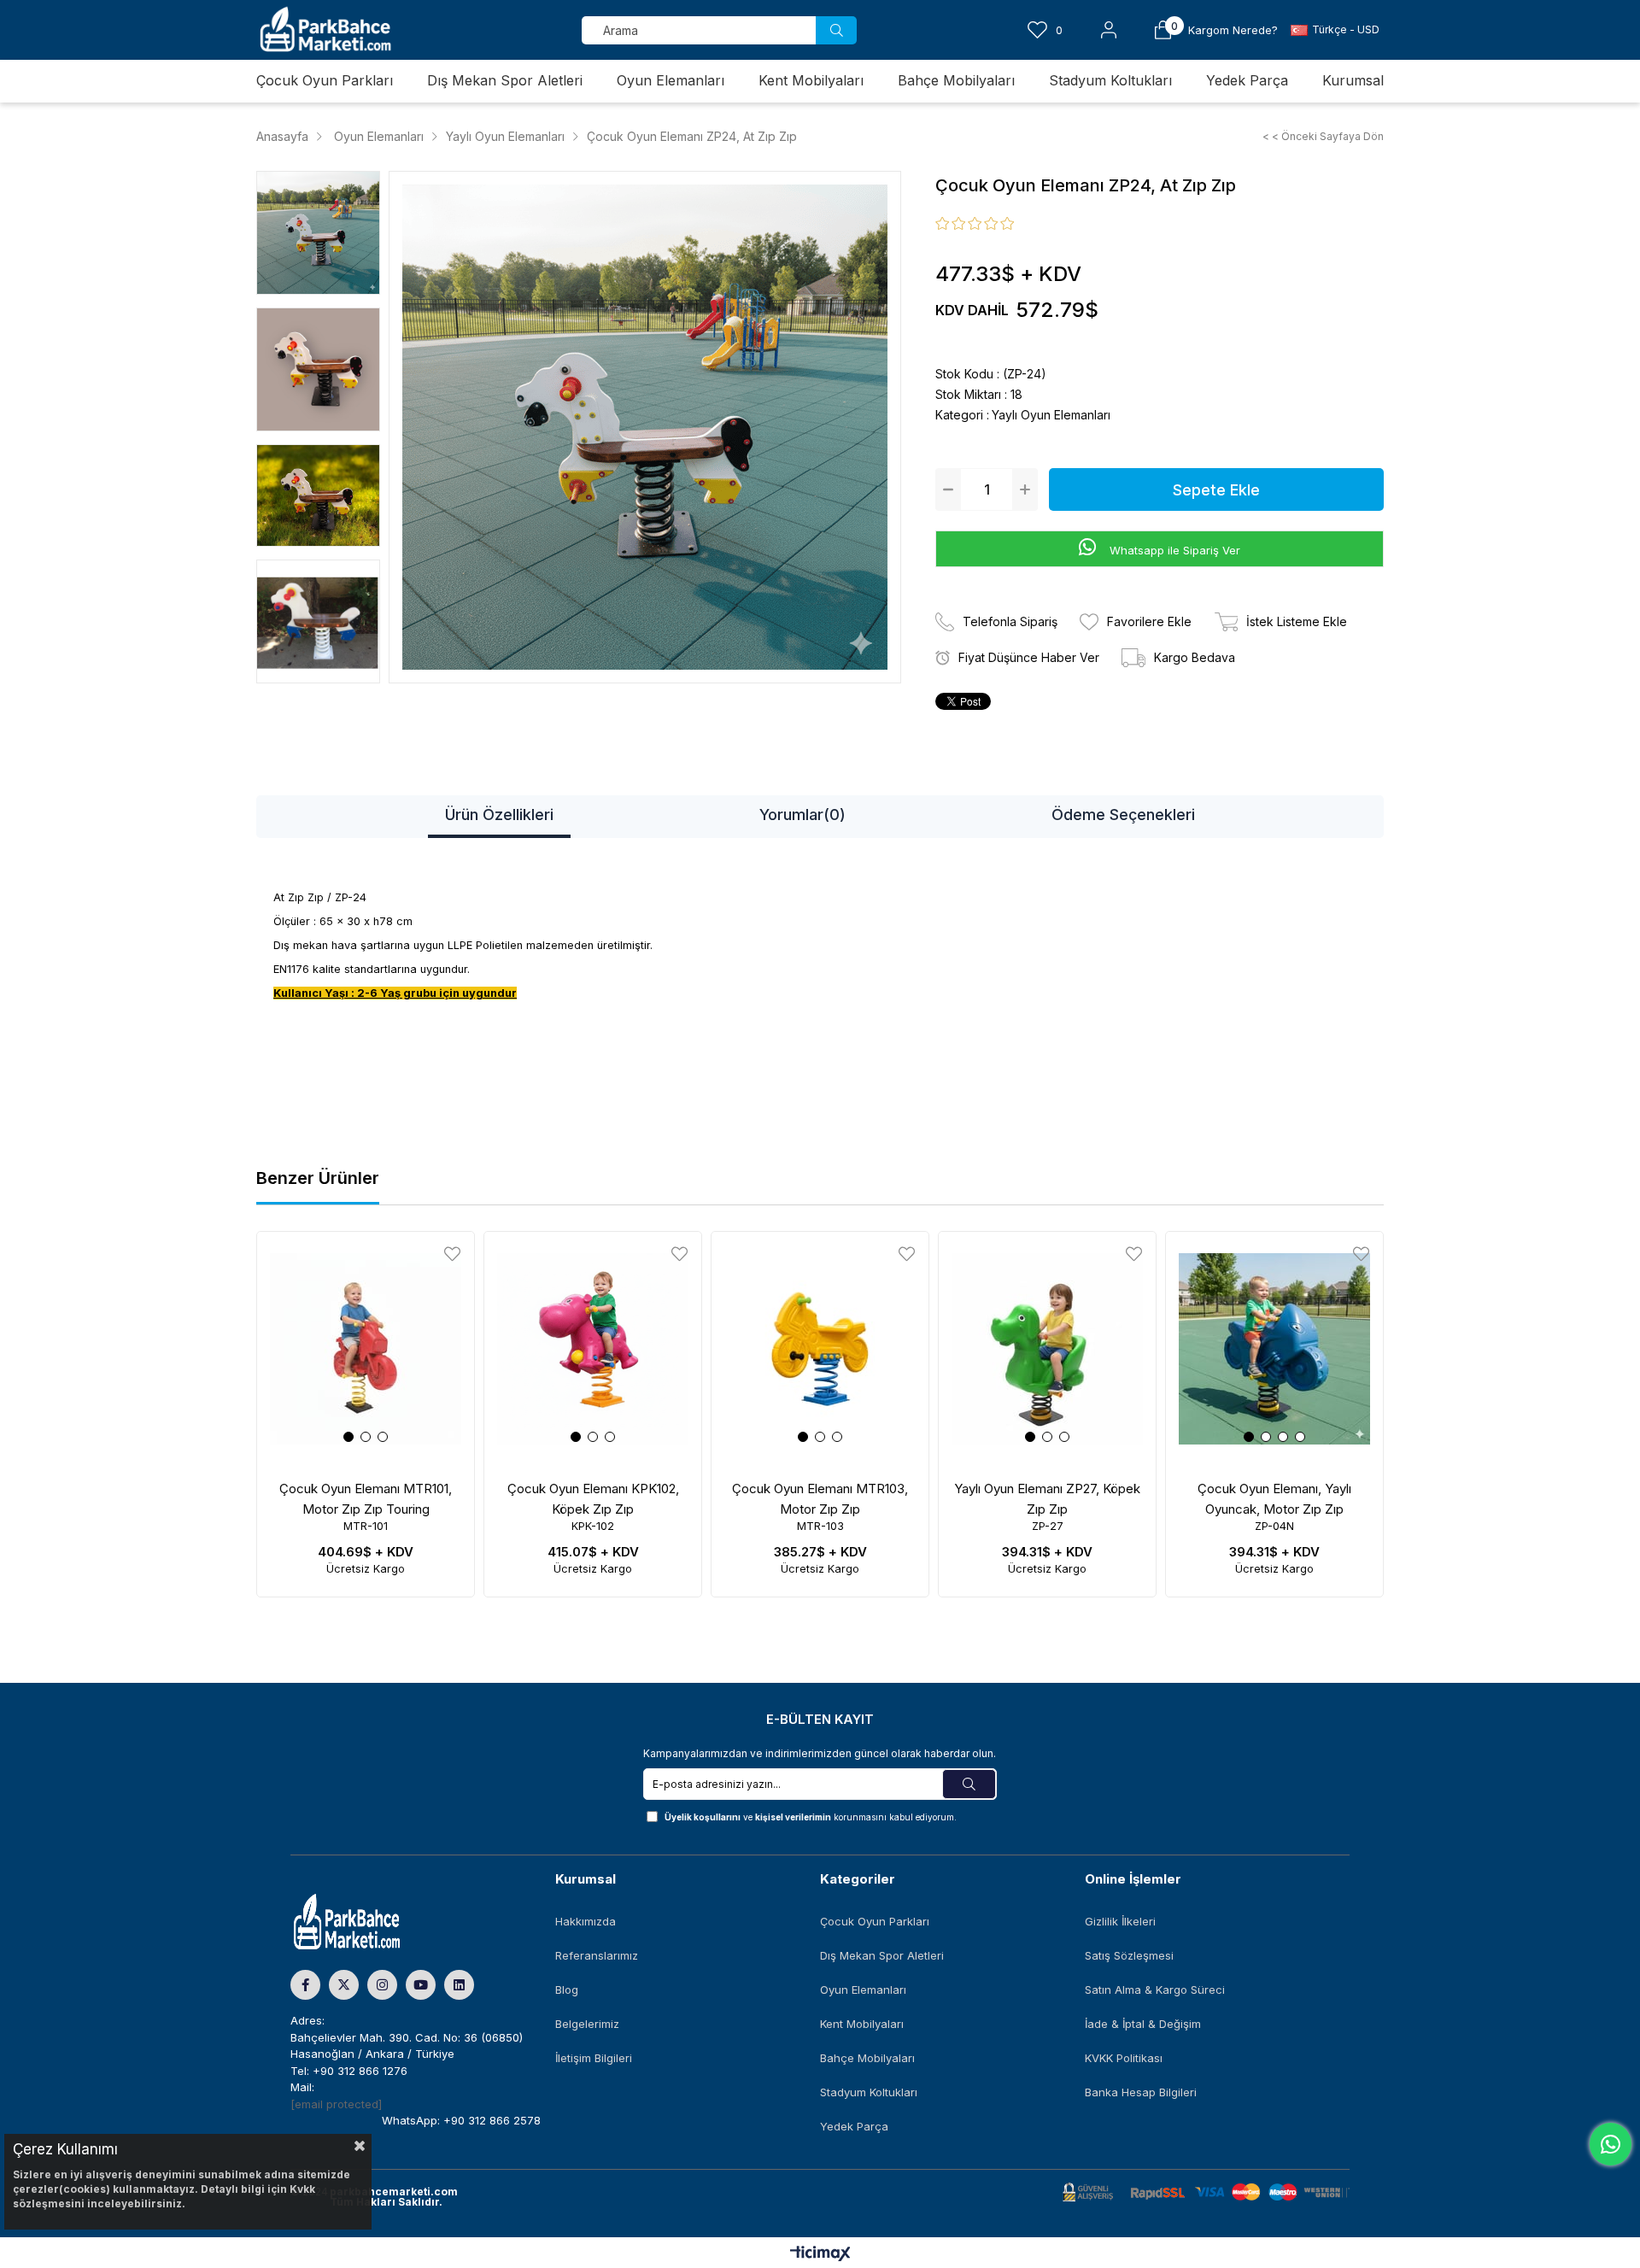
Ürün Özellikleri (499, 815)
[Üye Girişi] (1109, 30)
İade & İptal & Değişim (1143, 2024)
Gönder (969, 1784)
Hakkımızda (586, 1921)
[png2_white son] (376, 1922)
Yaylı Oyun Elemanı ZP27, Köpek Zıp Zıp (1047, 1499)
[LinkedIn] (459, 1985)
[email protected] (336, 2104)
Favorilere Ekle (452, 1254)
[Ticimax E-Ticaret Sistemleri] (820, 2255)
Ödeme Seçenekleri (1123, 815)
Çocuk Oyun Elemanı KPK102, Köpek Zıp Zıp (593, 1499)
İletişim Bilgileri (594, 2058)
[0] (1163, 30)
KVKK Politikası (1124, 2058)
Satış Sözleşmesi (1129, 1955)
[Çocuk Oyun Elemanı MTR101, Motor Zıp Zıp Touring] (366, 1349)
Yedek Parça (854, 2126)
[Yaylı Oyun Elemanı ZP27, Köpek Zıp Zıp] (1047, 1349)
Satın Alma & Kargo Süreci (1155, 1990)
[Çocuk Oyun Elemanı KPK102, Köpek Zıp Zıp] (593, 1349)
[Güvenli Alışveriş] (1206, 2192)
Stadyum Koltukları (869, 2092)
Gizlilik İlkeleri (1120, 1921)
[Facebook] (305, 1985)
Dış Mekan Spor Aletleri (882, 1955)
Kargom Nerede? (1233, 30)
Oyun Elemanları (863, 1990)
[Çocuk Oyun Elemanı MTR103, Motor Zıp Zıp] (820, 1349)
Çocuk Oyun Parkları (875, 1921)
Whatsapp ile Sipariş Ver (1173, 550)
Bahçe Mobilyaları (867, 2058)
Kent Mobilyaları (862, 2024)
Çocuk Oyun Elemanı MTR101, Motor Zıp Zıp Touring (366, 1499)
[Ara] (836, 30)
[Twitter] (344, 1985)
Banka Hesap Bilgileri (1141, 2092)
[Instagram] (382, 1985)
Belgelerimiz (587, 2024)
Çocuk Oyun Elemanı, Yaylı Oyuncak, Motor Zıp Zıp (1274, 1499)
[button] (348, 1437)
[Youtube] (421, 1985)
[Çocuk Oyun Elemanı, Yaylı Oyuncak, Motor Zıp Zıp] (1274, 1349)
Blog (567, 1990)
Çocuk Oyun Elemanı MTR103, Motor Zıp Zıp (820, 1499)
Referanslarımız (597, 1955)
